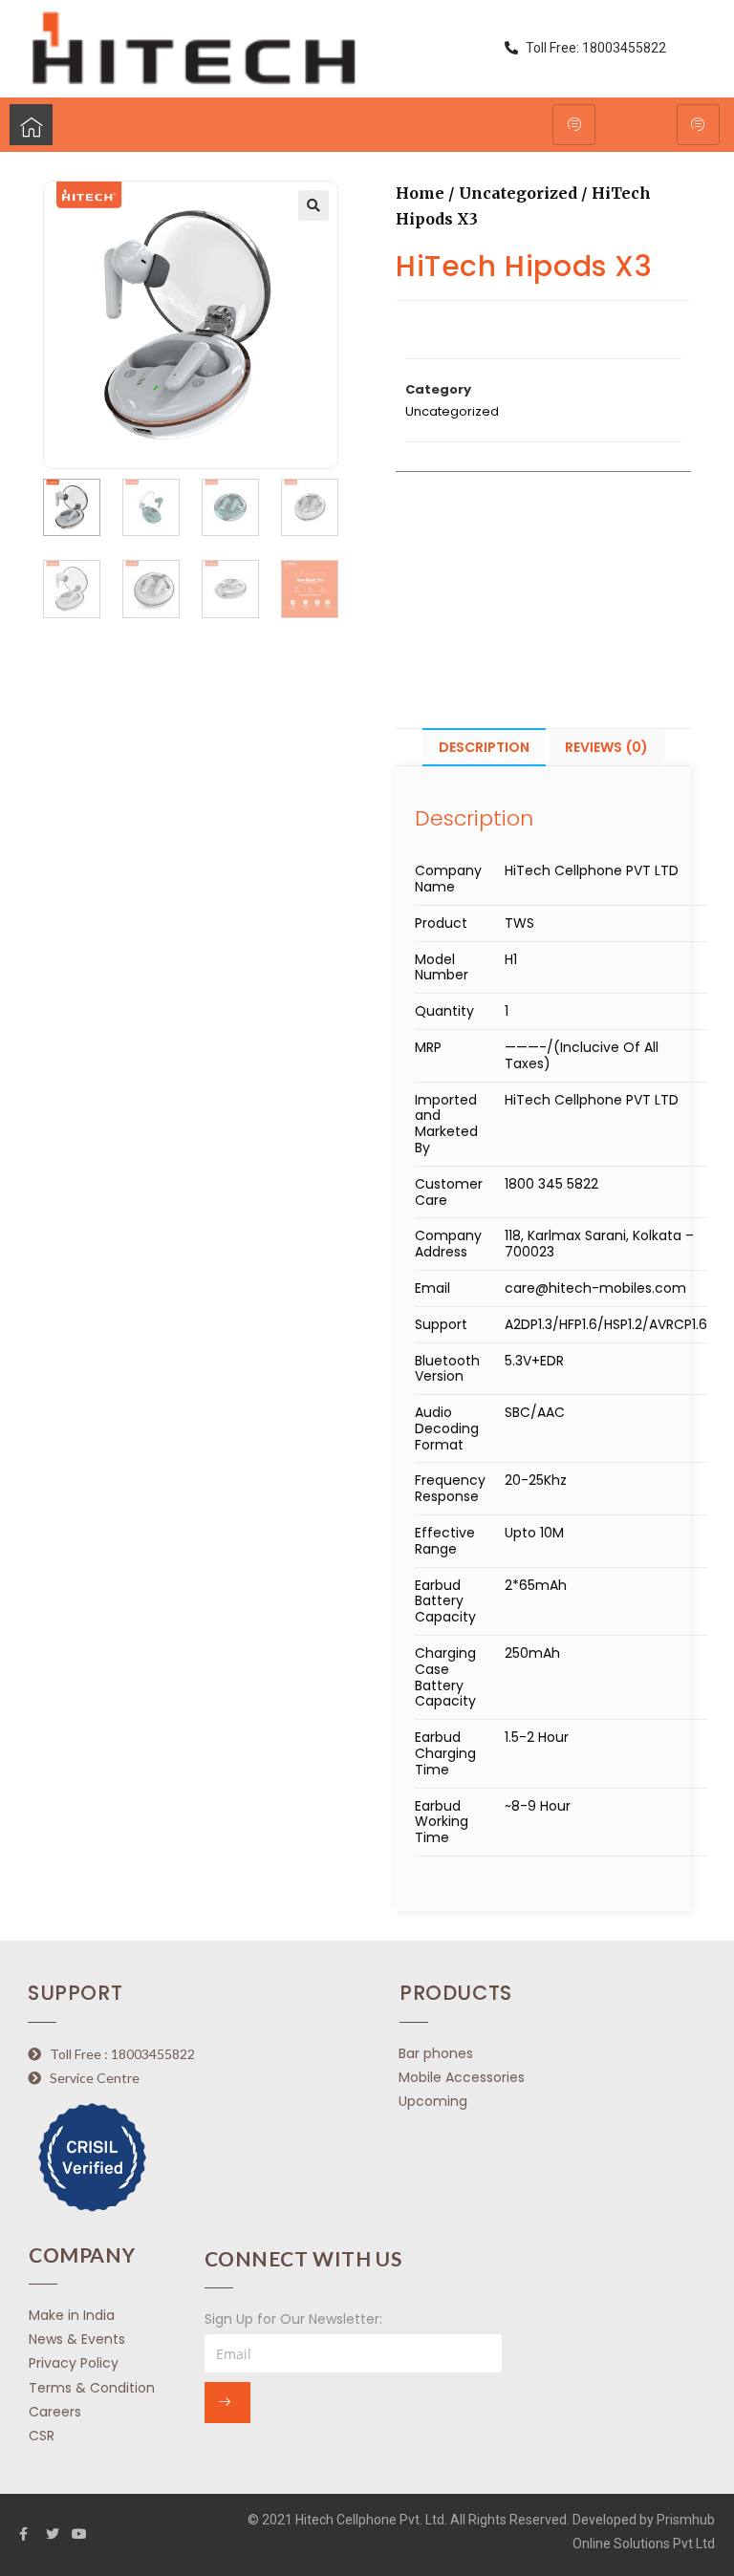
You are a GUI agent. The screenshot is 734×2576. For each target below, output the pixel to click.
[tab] (484, 748)
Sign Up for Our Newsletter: (293, 2319)
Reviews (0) (606, 747)
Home (420, 193)
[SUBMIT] (227, 2403)
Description (484, 747)
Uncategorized (518, 193)
